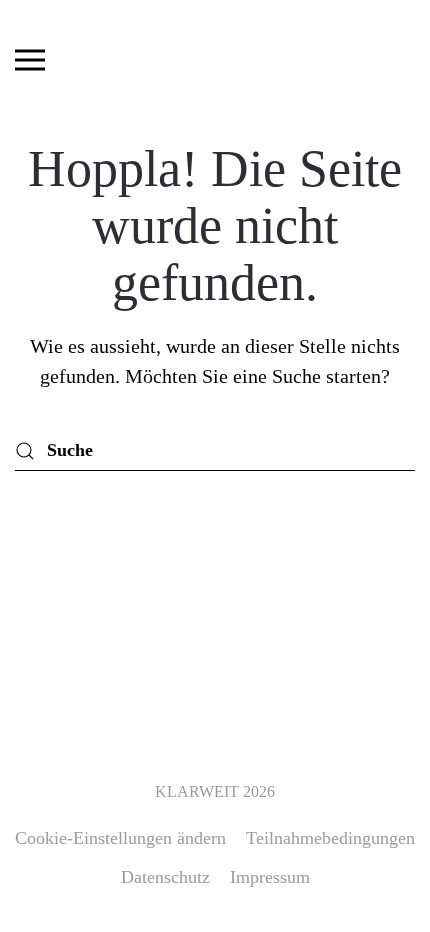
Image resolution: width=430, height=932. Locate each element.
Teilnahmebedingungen (330, 838)
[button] (30, 60)
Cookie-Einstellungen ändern (120, 838)
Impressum (270, 877)
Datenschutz (165, 877)
